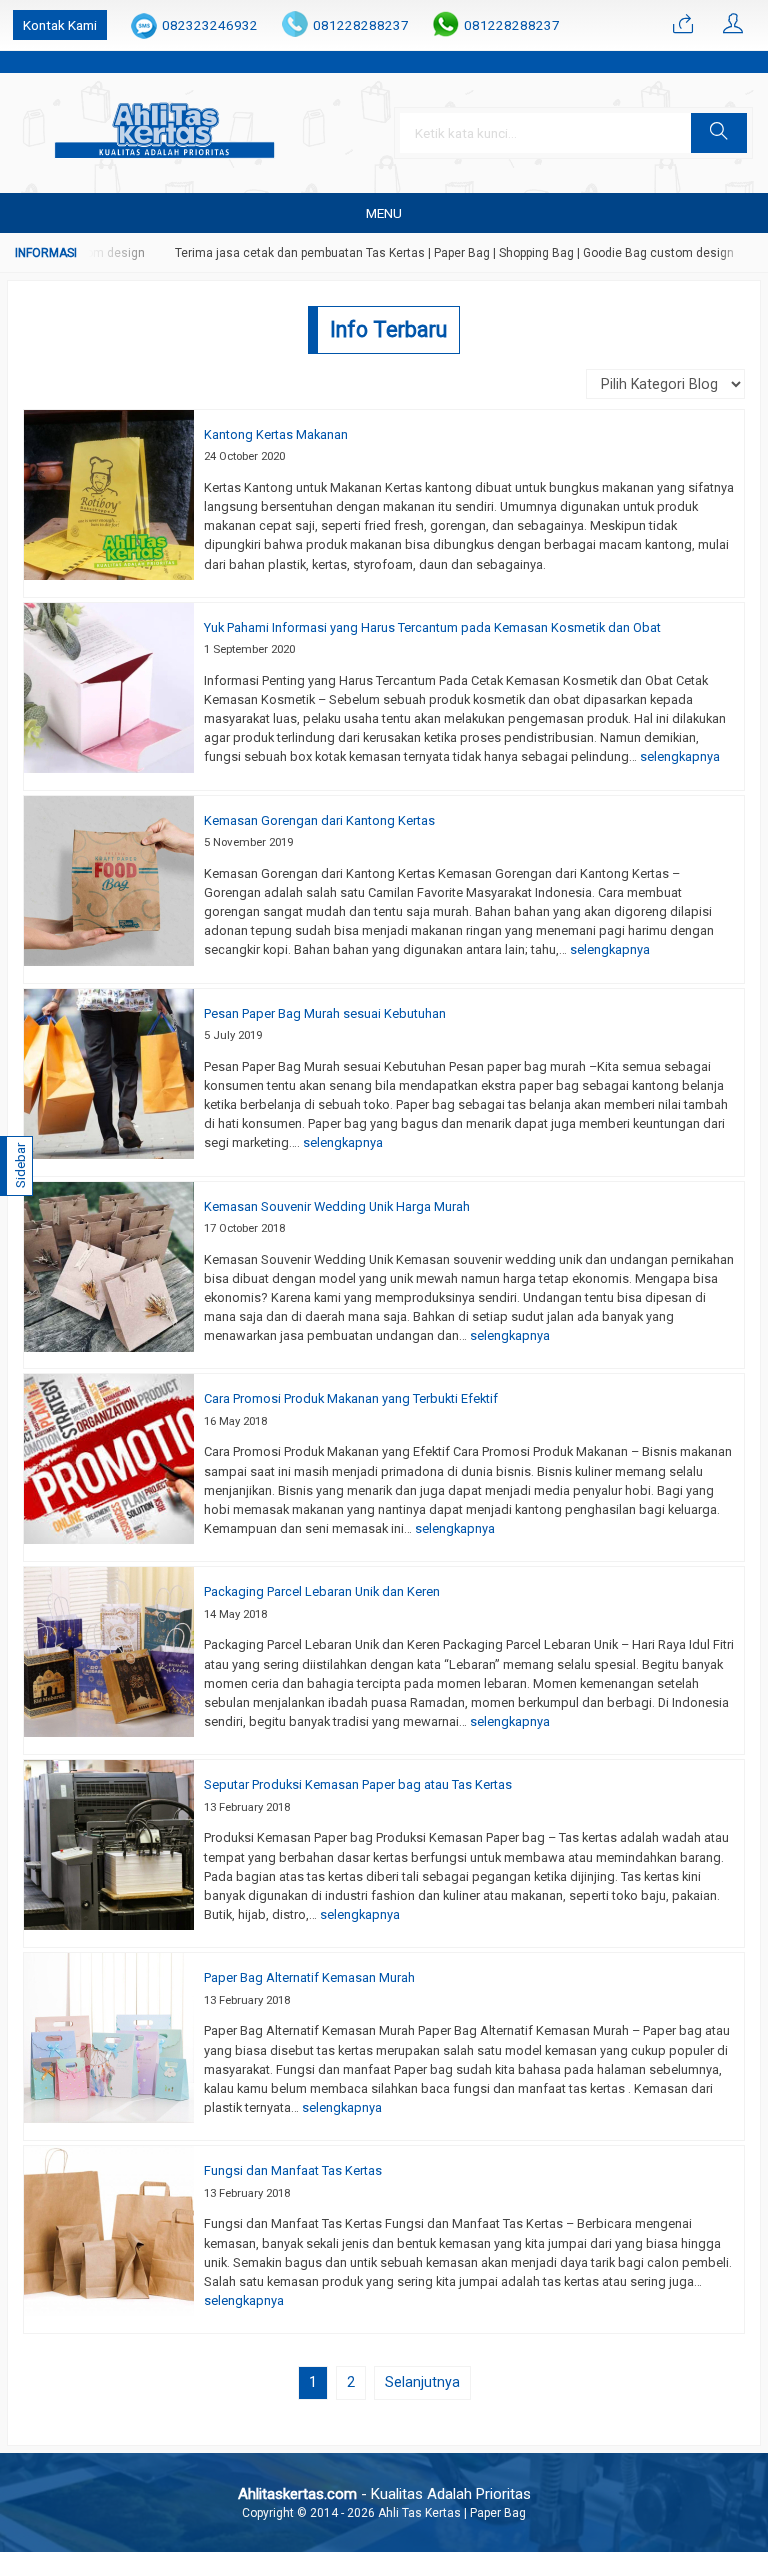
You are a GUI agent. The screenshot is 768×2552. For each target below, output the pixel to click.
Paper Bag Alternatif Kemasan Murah (309, 1977)
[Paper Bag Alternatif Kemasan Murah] (109, 2037)
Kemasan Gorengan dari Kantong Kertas (319, 820)
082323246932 (210, 25)
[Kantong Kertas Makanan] (109, 493)
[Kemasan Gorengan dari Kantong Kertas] (109, 879)
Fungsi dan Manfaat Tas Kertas (293, 2170)
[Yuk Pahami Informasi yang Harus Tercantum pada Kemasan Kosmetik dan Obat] (109, 686)
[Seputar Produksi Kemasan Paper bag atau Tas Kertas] (109, 1844)
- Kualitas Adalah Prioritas (384, 2494)
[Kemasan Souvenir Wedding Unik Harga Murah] (109, 1265)
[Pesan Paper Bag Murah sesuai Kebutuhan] (109, 1072)
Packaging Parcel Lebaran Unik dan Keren (322, 1591)
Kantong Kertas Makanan (276, 434)
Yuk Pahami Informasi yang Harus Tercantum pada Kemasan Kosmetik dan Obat (432, 627)
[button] (719, 133)
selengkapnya (680, 756)
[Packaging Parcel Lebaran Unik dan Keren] (109, 1651)
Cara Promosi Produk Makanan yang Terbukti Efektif (351, 1398)
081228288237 (361, 25)
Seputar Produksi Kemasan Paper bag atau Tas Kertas (358, 1784)
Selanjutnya (422, 2382)
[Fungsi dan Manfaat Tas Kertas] (109, 2230)
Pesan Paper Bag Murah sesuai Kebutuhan (325, 1013)
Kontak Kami (60, 25)
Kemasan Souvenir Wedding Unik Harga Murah (337, 1206)
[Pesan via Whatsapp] (683, 25)
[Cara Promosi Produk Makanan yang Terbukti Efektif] (109, 1458)
